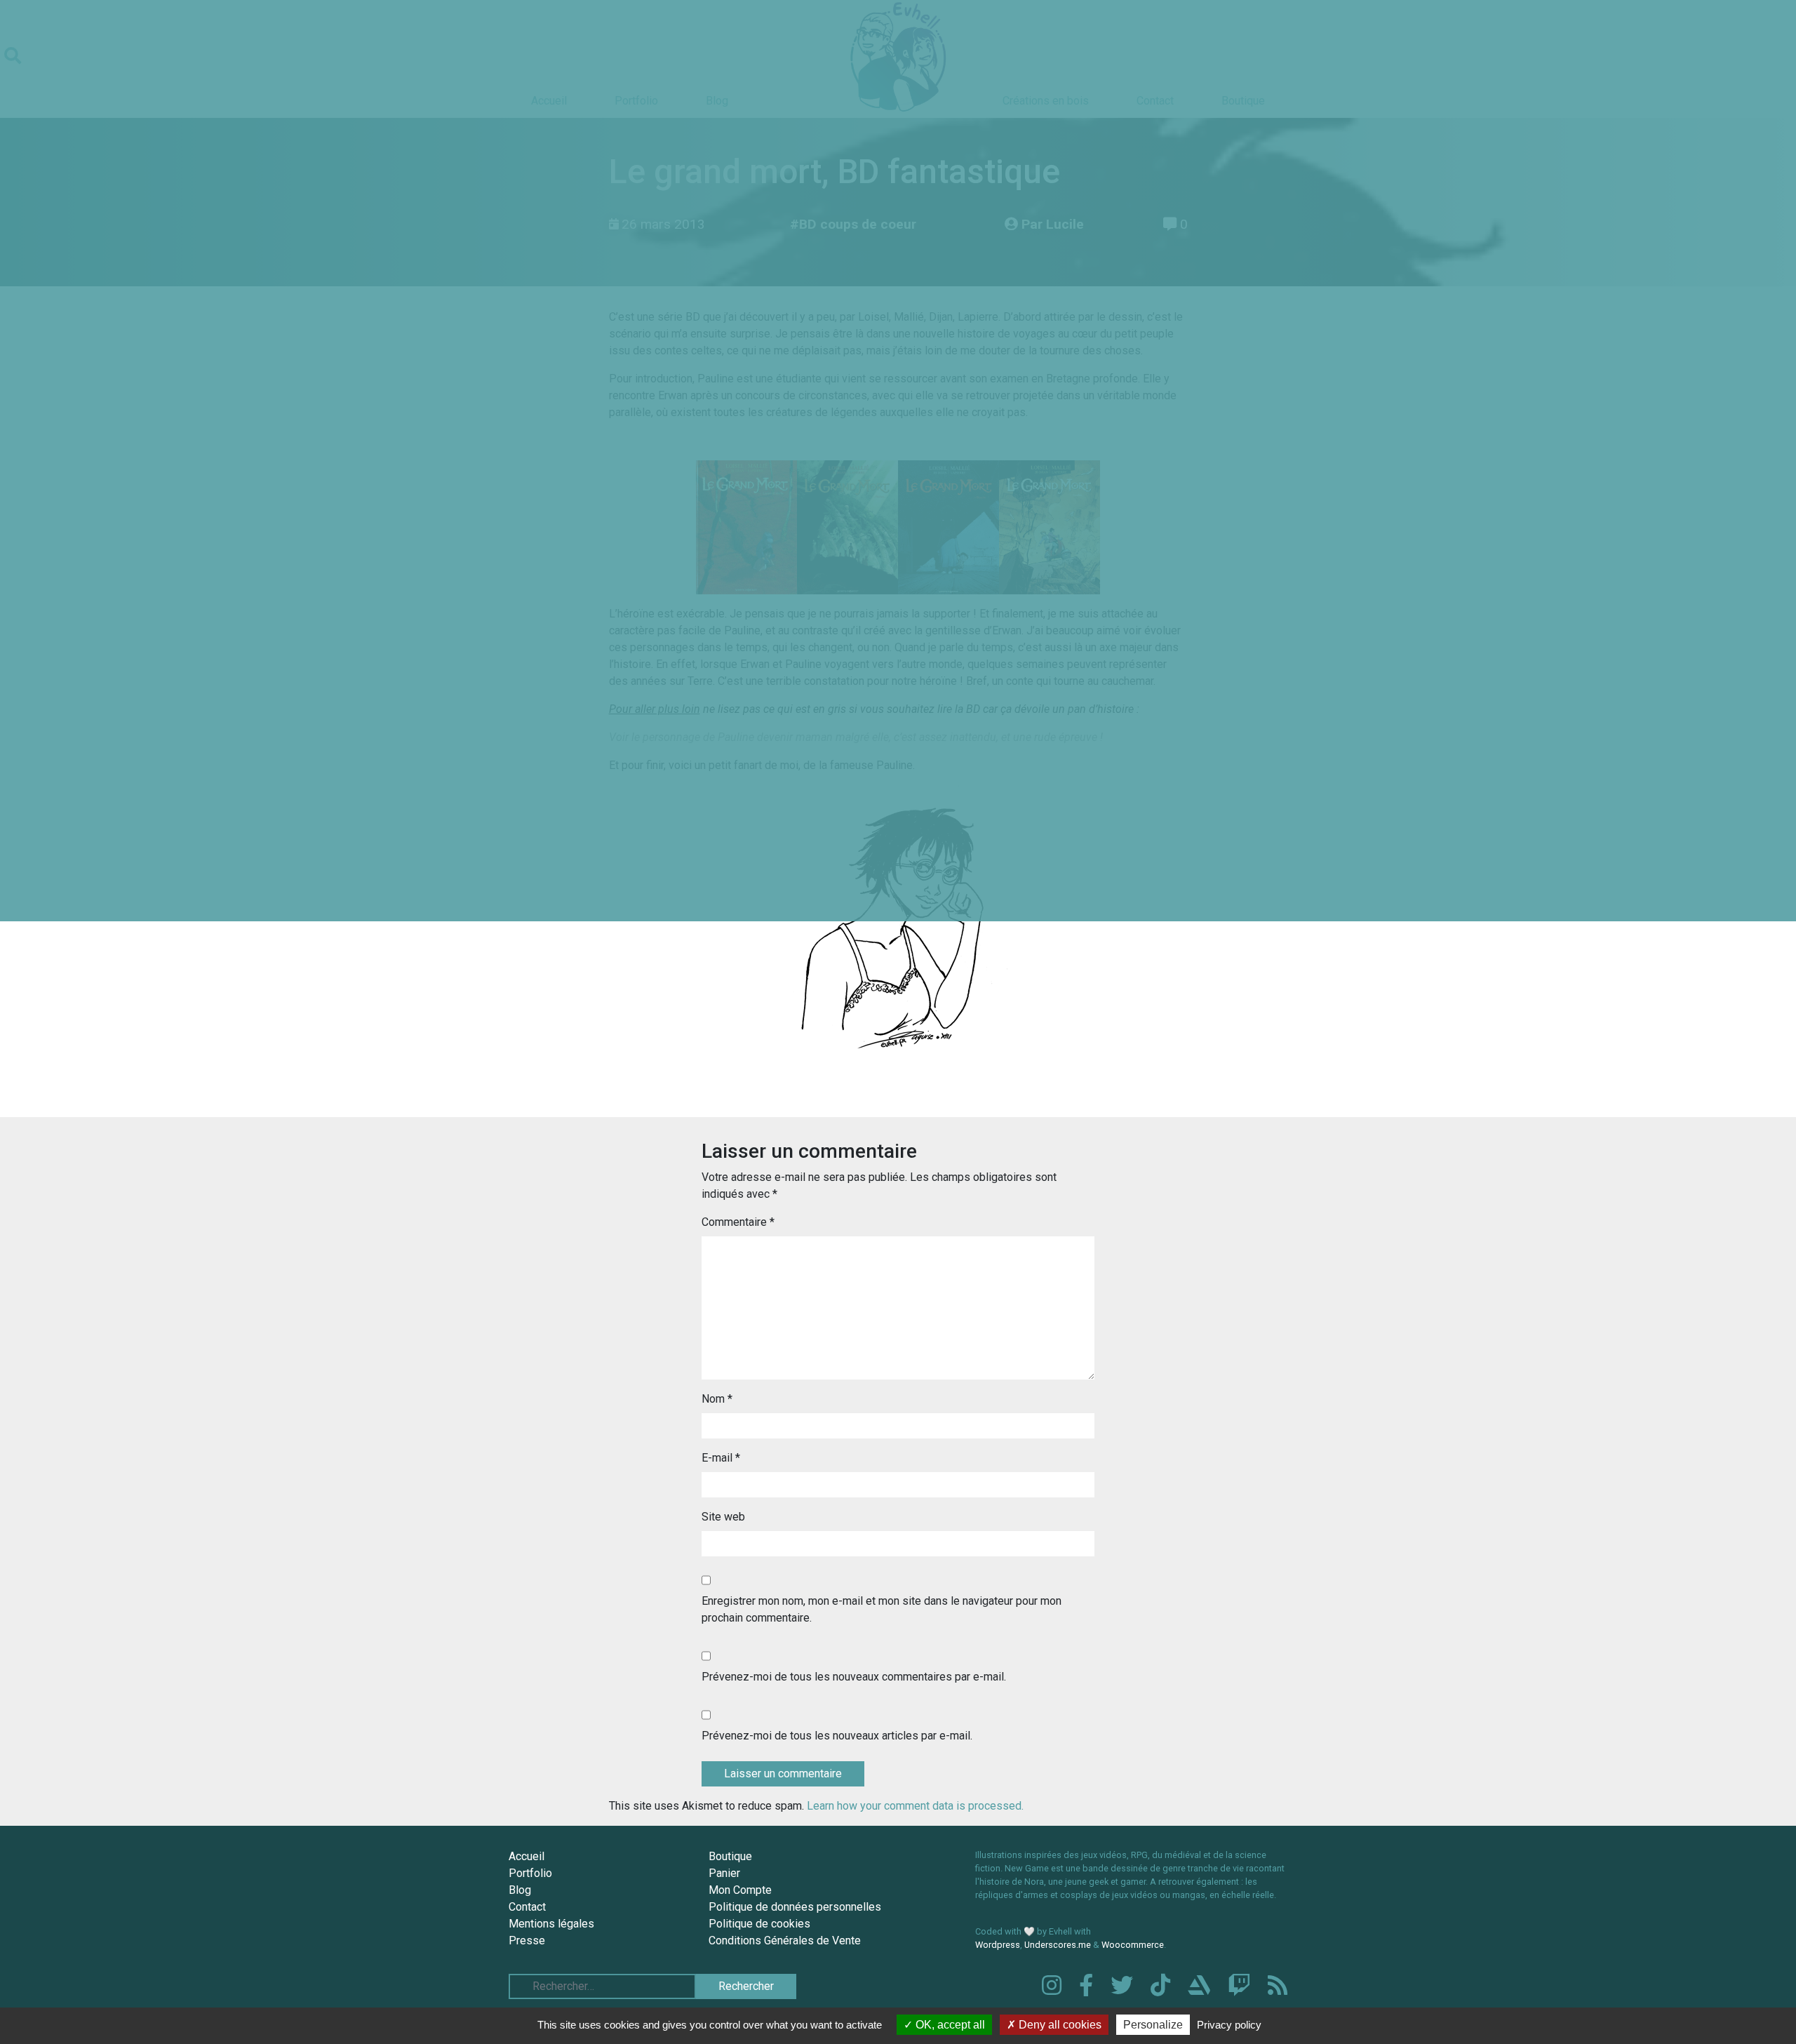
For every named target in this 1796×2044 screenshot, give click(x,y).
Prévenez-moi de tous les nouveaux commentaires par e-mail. (854, 1677)
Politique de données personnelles (795, 1907)
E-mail (721, 1458)
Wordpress (998, 1945)
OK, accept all (949, 2025)
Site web (723, 1517)
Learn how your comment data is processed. (915, 1806)
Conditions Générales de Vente (785, 1941)
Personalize (1153, 2025)
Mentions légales (551, 1924)
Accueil (527, 1856)
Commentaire (738, 1222)
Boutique (730, 1856)
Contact (527, 1907)
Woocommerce (1133, 1945)
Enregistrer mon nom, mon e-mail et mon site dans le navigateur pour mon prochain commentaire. (882, 1609)
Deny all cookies (1059, 2025)
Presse (527, 1941)
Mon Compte (740, 1890)
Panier (724, 1873)
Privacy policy (1229, 2025)
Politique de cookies (759, 1924)
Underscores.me (1058, 1945)
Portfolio (530, 1873)
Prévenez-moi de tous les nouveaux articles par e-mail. (837, 1736)
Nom (717, 1399)
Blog (520, 1890)
